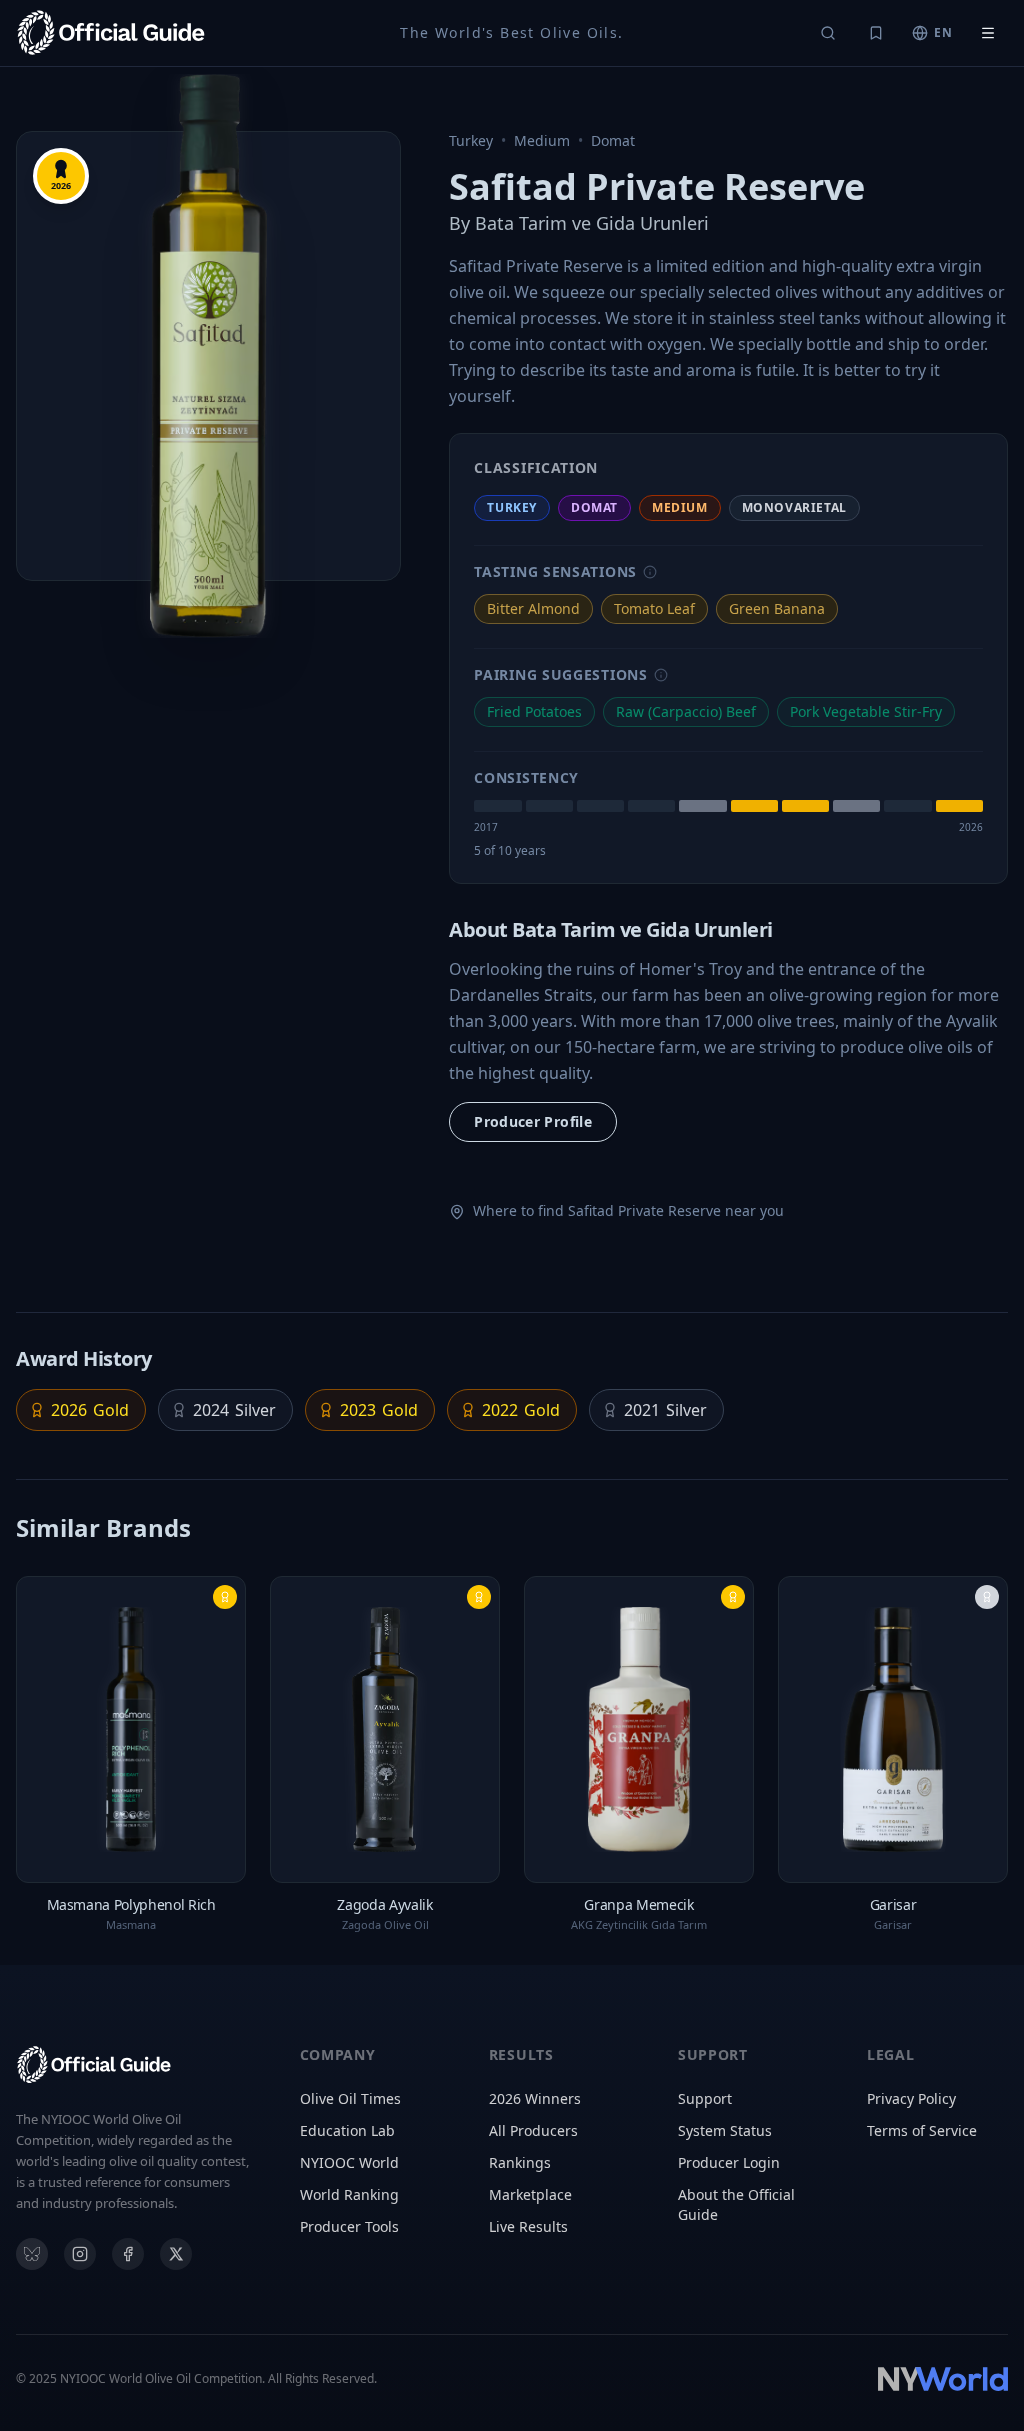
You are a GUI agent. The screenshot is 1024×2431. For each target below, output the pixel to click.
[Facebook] (128, 2254)
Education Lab (347, 2130)
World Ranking (349, 2194)
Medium (542, 140)
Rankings (520, 2162)
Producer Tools (349, 2226)
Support (705, 2098)
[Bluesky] (32, 2254)
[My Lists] (876, 33)
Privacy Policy (911, 2098)
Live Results (528, 2226)
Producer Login (729, 2162)
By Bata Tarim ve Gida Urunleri (579, 223)
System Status (725, 2130)
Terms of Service (922, 2130)
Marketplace (530, 2194)
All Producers (533, 2130)
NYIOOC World (349, 2162)
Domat (613, 140)
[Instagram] (80, 2254)
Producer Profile (533, 1121)
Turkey (471, 140)
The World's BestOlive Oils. (511, 32)
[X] (176, 2254)
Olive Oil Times (350, 2098)
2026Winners (535, 2098)
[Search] (828, 33)
